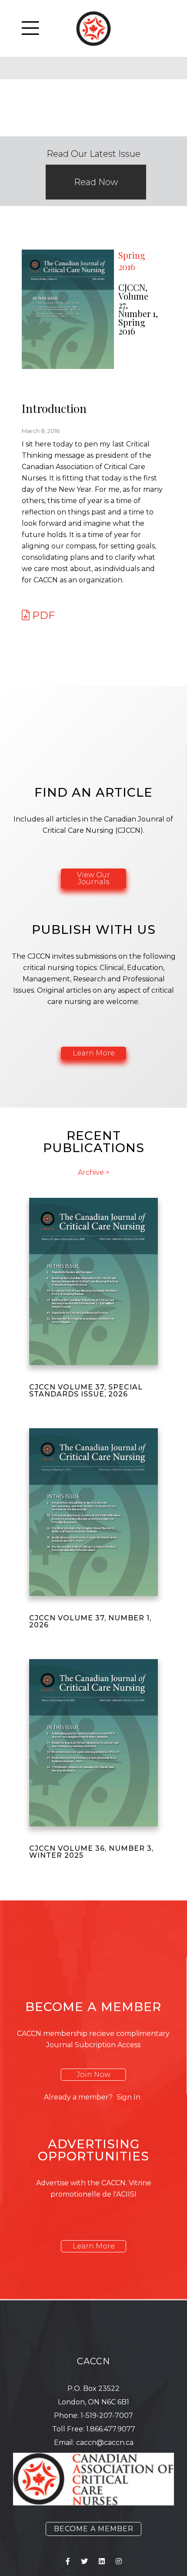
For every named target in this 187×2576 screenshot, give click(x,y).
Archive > (94, 1173)
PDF (42, 615)
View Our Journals (93, 878)
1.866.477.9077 (111, 2429)
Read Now (96, 182)
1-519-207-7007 (107, 2415)
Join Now (93, 2074)
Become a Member (94, 2529)
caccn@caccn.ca (105, 2442)
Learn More (94, 1053)
